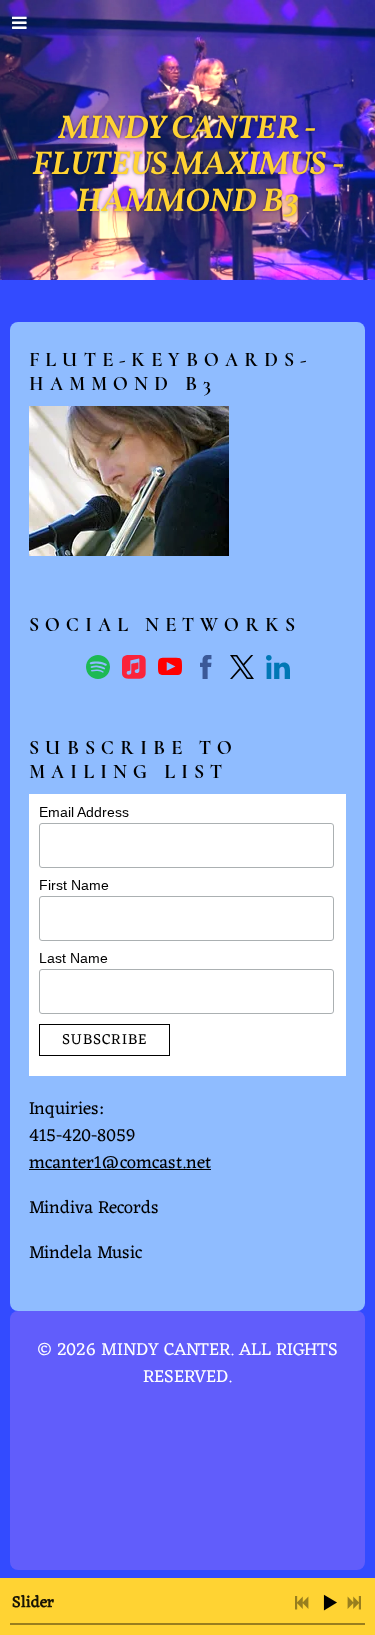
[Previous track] (302, 1603)
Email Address (84, 812)
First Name (74, 885)
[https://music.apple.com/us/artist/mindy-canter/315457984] (134, 671)
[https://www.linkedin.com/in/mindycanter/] (278, 671)
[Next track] (354, 1603)
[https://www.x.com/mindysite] (242, 671)
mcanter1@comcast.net (120, 1163)
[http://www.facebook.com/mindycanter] (206, 671)
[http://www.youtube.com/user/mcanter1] (170, 671)
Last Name (73, 958)
